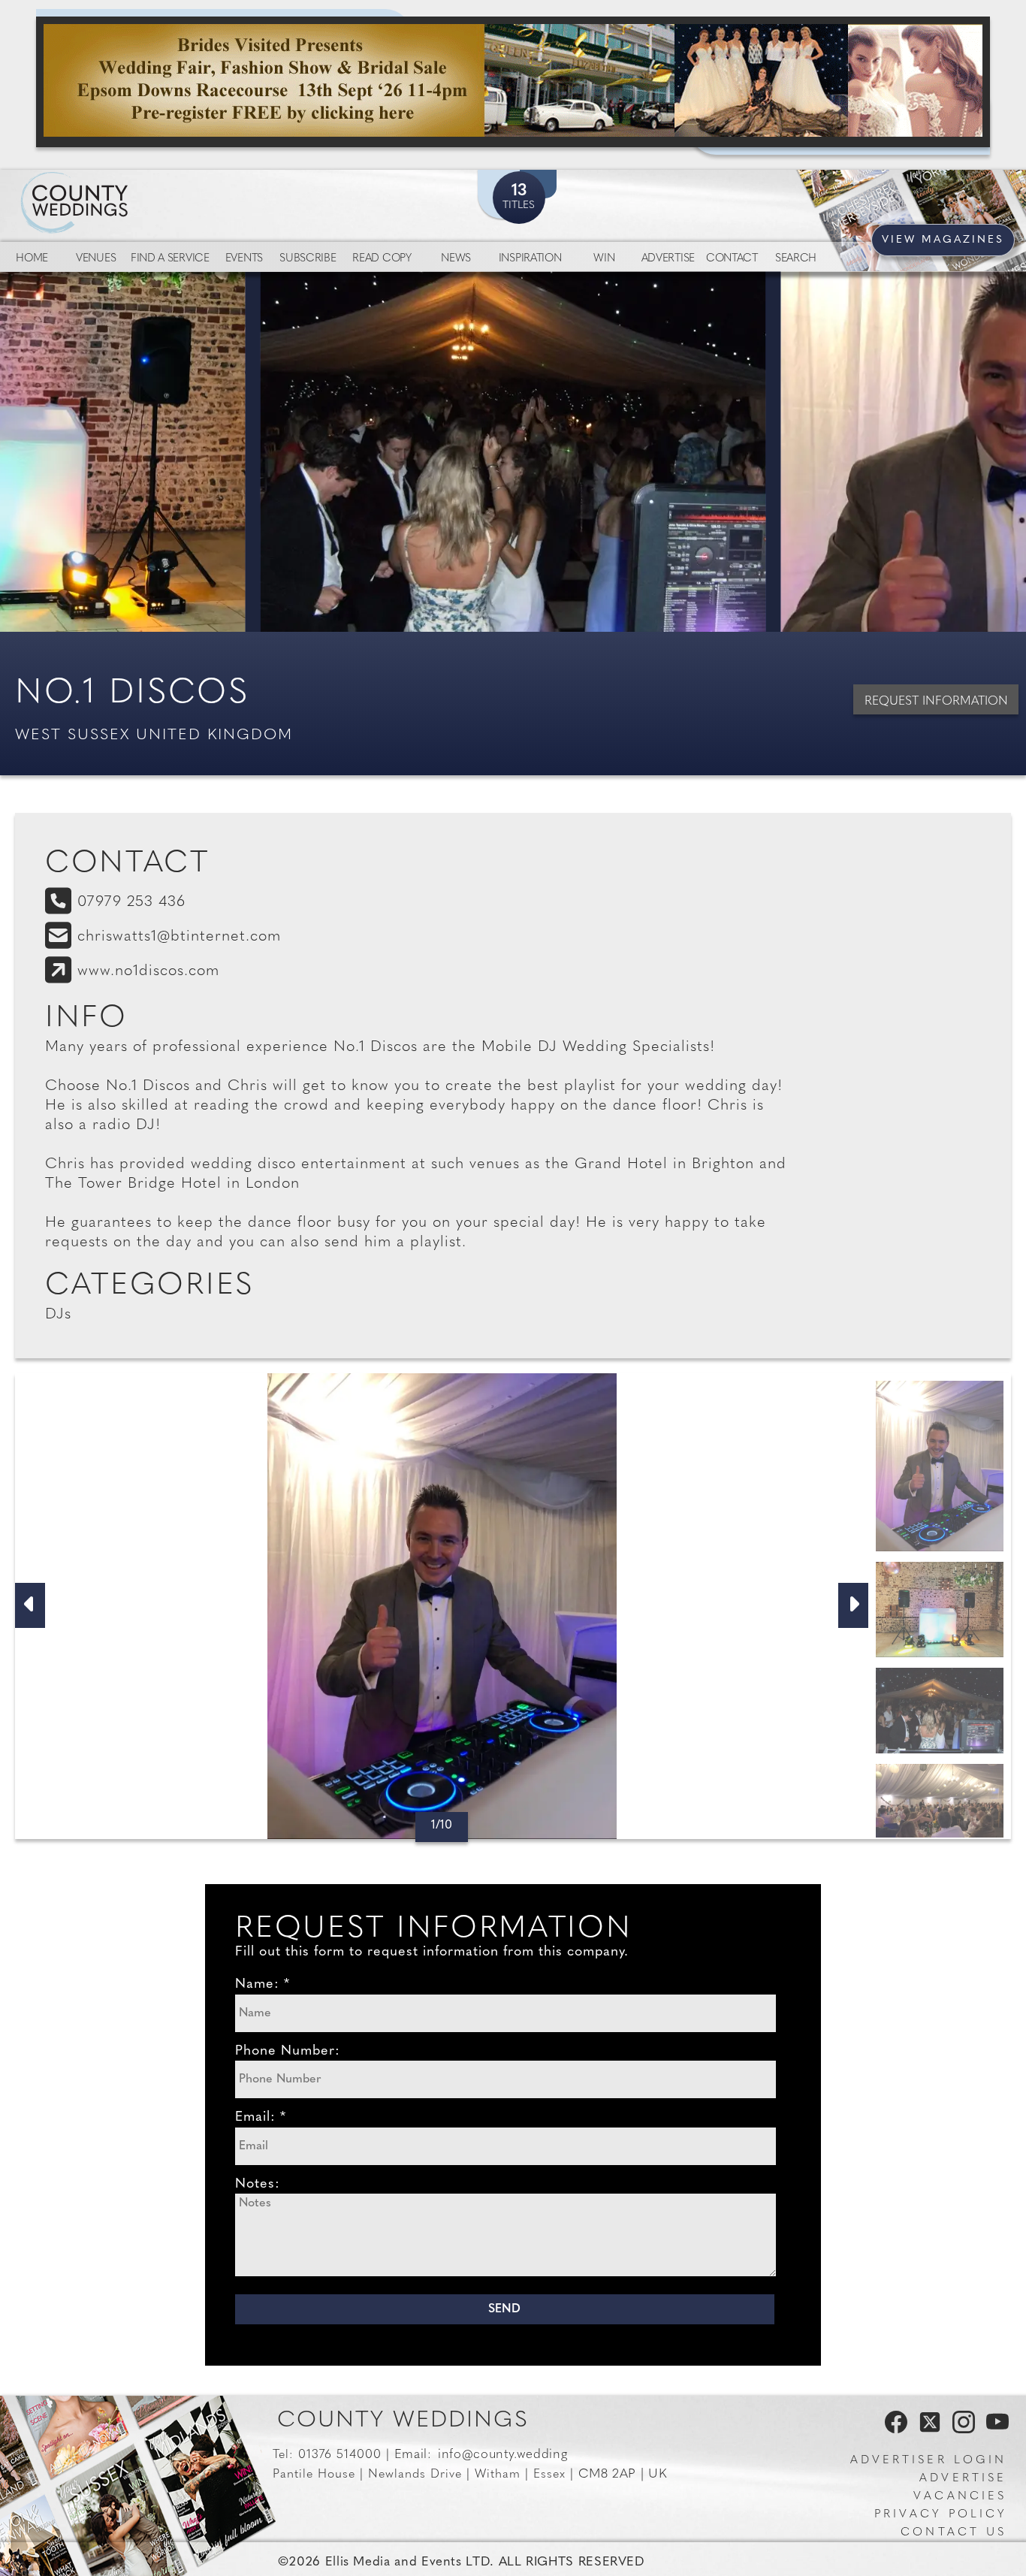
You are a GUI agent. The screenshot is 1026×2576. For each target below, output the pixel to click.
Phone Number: (288, 2052)
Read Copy (382, 259)
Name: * (263, 1985)
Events (244, 259)
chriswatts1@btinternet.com (179, 937)
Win (604, 259)
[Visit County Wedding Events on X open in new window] (928, 2430)
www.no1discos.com (148, 971)
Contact (732, 259)
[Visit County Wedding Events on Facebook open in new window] (892, 2430)
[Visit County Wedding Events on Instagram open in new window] (960, 2430)
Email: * (261, 2118)
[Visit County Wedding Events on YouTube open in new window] (994, 2430)
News (456, 259)
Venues (96, 259)
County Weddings (403, 2421)
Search (796, 259)
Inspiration (530, 259)
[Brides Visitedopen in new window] (513, 82)
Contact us (954, 2533)
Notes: (258, 2185)
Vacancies (960, 2497)
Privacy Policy (940, 2515)
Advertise (668, 259)
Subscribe (308, 259)
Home (32, 259)
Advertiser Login (928, 2461)
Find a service (170, 259)
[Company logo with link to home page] (120, 185)
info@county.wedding (502, 2455)
